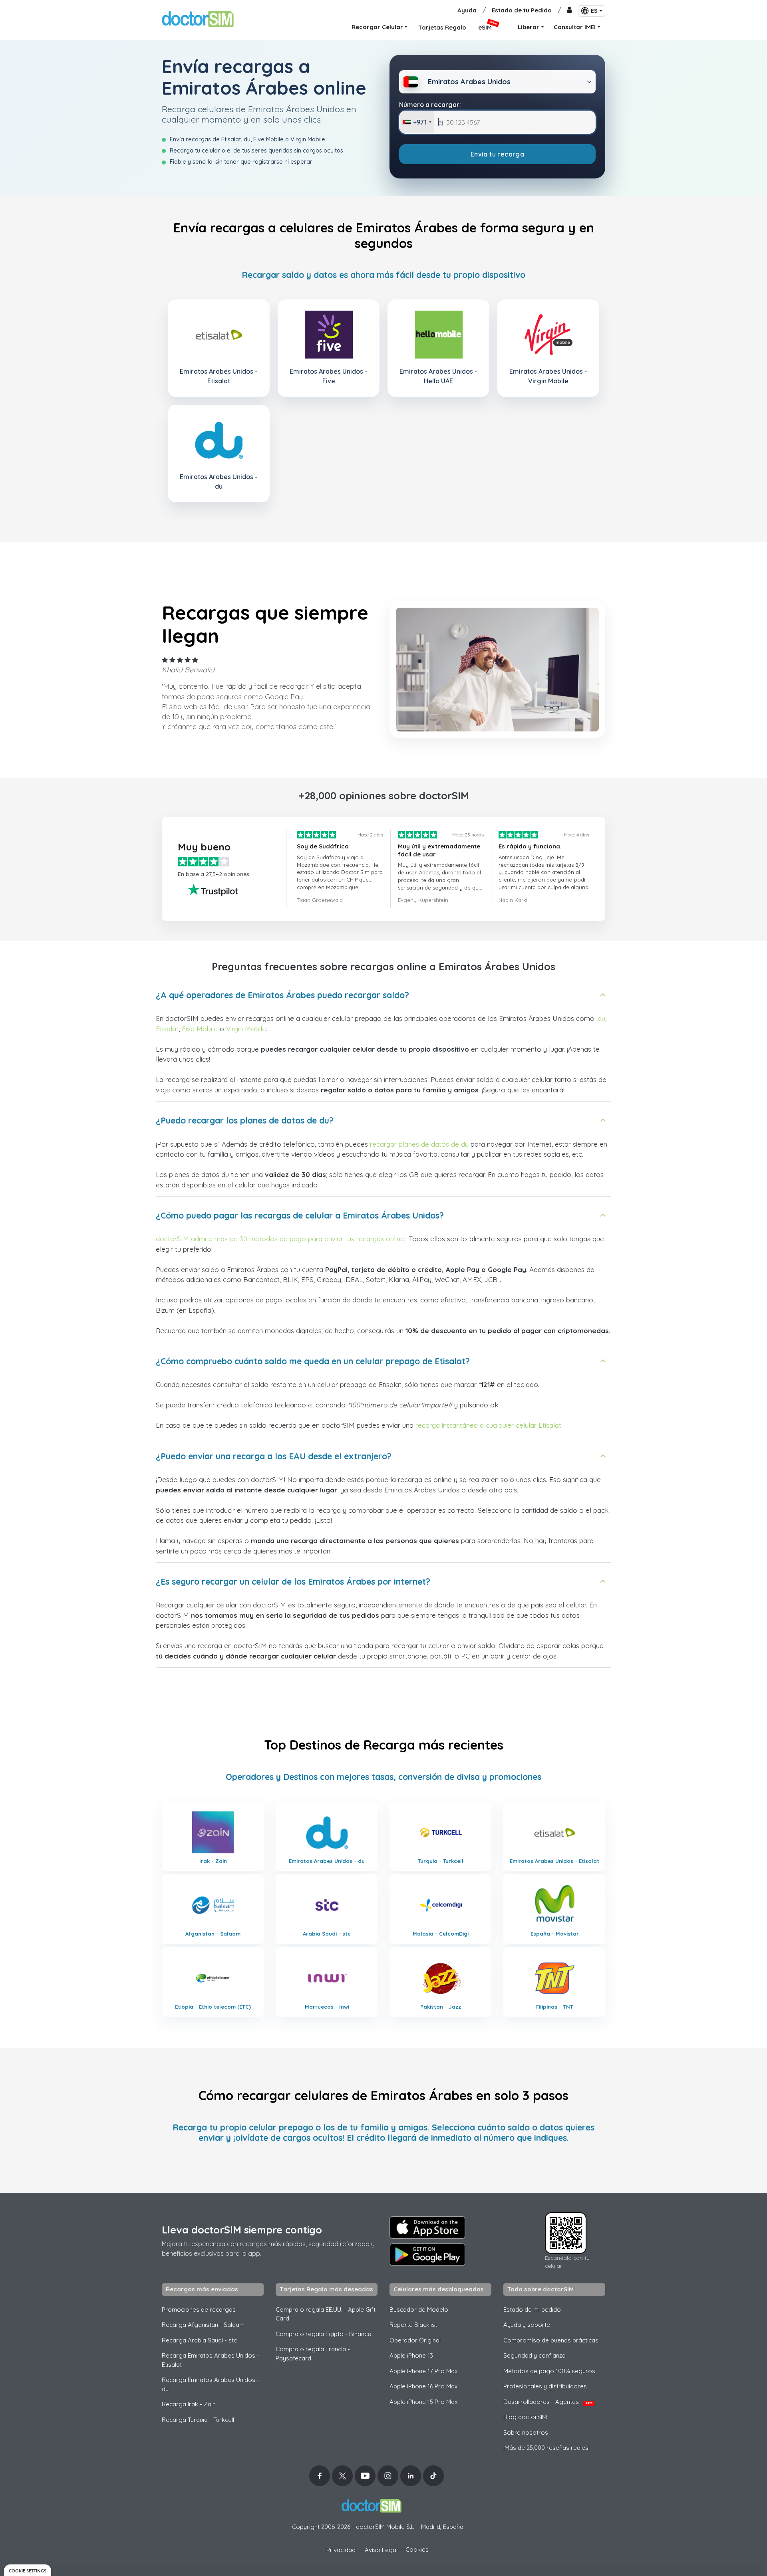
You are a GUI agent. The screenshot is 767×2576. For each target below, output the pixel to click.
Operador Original (415, 2340)
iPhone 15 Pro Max (423, 2402)
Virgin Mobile (246, 1029)
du (601, 1018)
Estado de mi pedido (532, 2309)
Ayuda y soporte (527, 2325)
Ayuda (467, 10)
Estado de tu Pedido (522, 10)
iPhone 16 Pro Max (423, 2386)
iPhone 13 (411, 2355)
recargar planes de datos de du (419, 1144)
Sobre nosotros (526, 2432)
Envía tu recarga (497, 154)
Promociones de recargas (199, 2309)
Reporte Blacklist (413, 2325)
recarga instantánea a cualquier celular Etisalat (488, 1425)
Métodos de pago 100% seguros (549, 2371)
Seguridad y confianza (535, 2355)
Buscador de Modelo (419, 2309)
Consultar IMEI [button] (575, 27)
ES (594, 11)
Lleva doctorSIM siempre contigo (242, 2230)
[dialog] (28, 2570)
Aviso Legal (381, 2550)
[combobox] (417, 122)
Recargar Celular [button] (377, 27)
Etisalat (167, 1029)
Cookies (417, 2549)
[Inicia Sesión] (569, 11)
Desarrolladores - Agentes (548, 2402)
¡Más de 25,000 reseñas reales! (546, 2448)
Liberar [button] (529, 27)
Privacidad (341, 2550)
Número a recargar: (430, 105)
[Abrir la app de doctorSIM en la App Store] (427, 2227)
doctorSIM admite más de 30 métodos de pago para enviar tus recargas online (280, 1239)
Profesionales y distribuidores (545, 2386)
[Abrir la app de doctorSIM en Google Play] (427, 2255)
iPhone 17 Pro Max (423, 2371)
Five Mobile (200, 1029)
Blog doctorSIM (525, 2417)
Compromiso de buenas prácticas (551, 2340)
